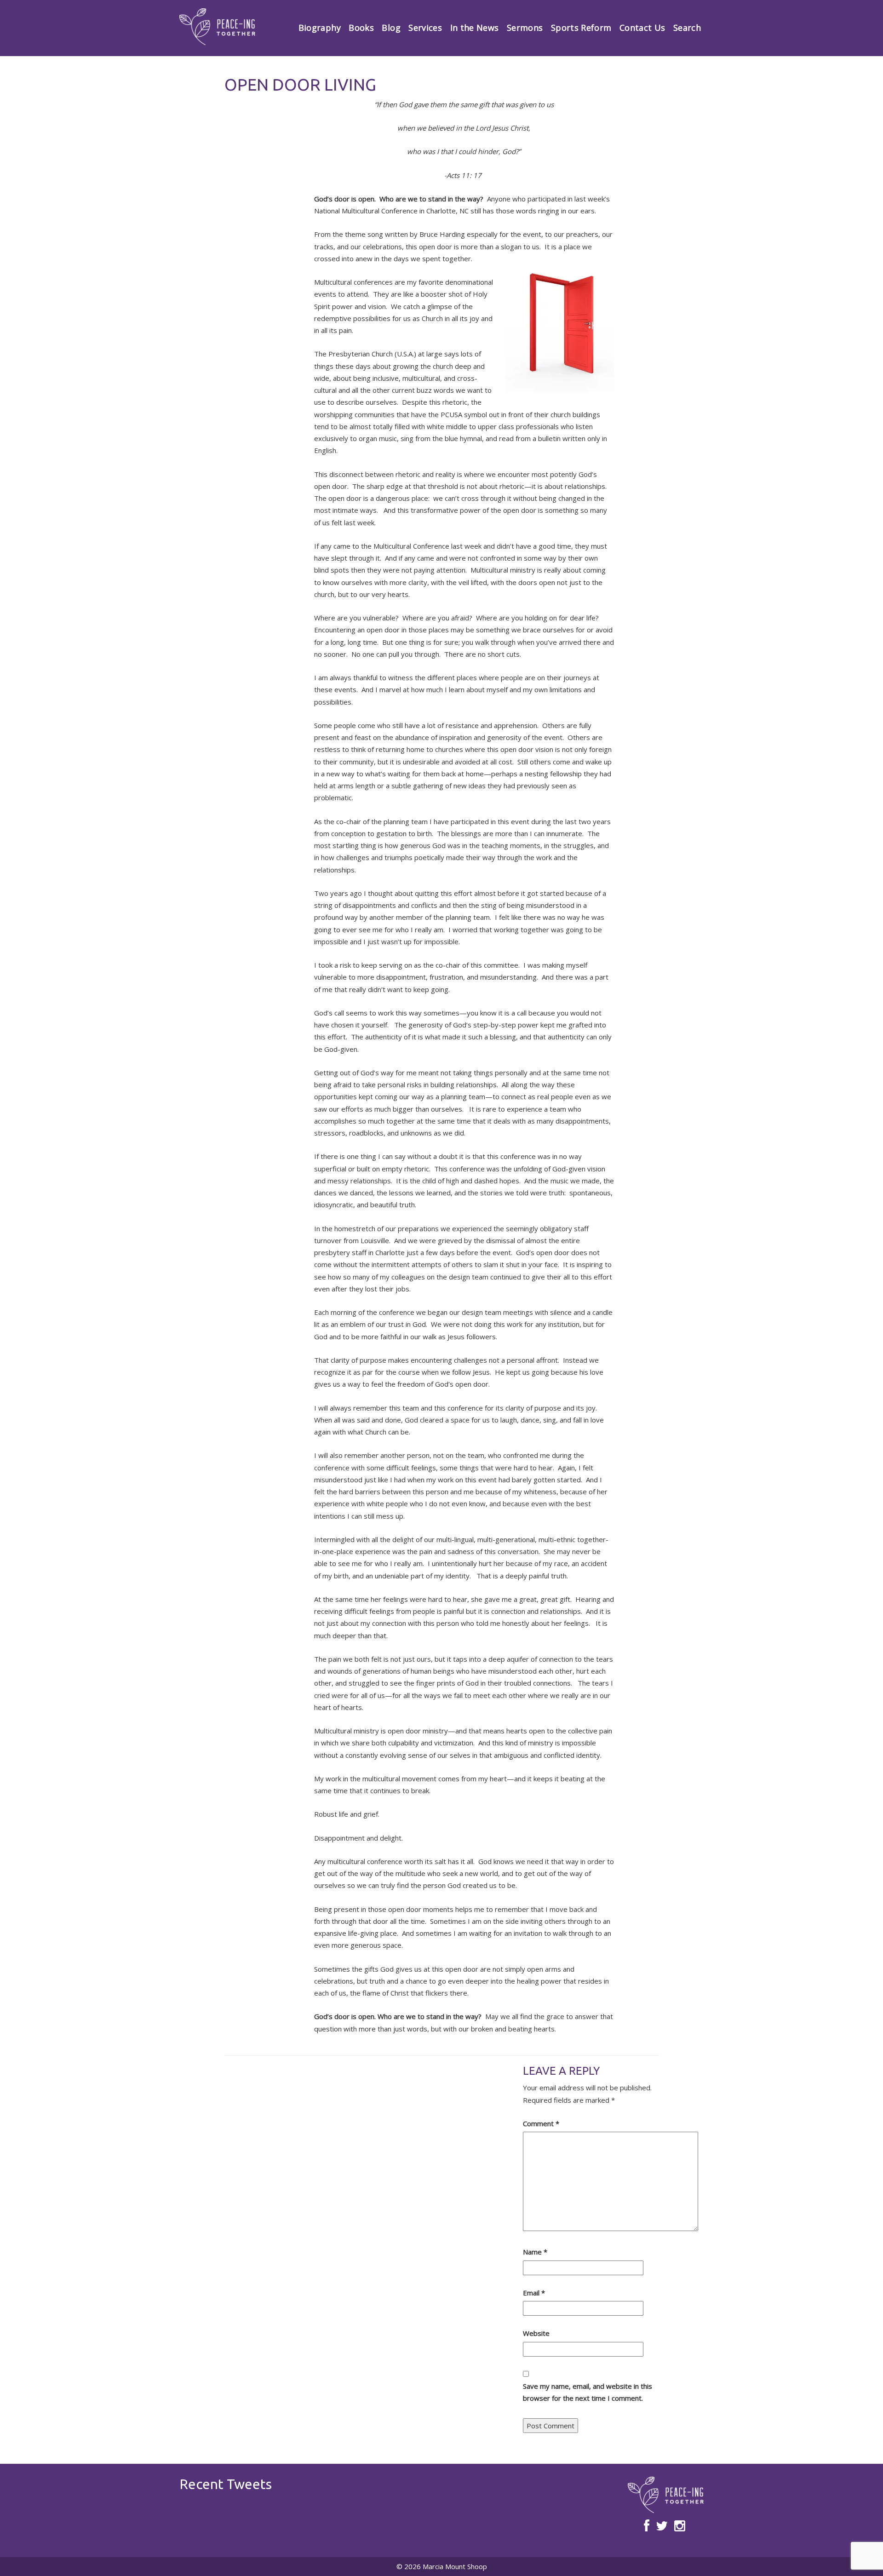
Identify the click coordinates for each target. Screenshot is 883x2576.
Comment (541, 2123)
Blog (391, 28)
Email (534, 2293)
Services (425, 28)
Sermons (525, 28)
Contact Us (642, 28)
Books (361, 28)
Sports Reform (581, 28)
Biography (320, 28)
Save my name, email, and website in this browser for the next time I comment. (588, 2392)
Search (687, 28)
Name (535, 2252)
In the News (475, 28)
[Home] (217, 27)
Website (536, 2333)
